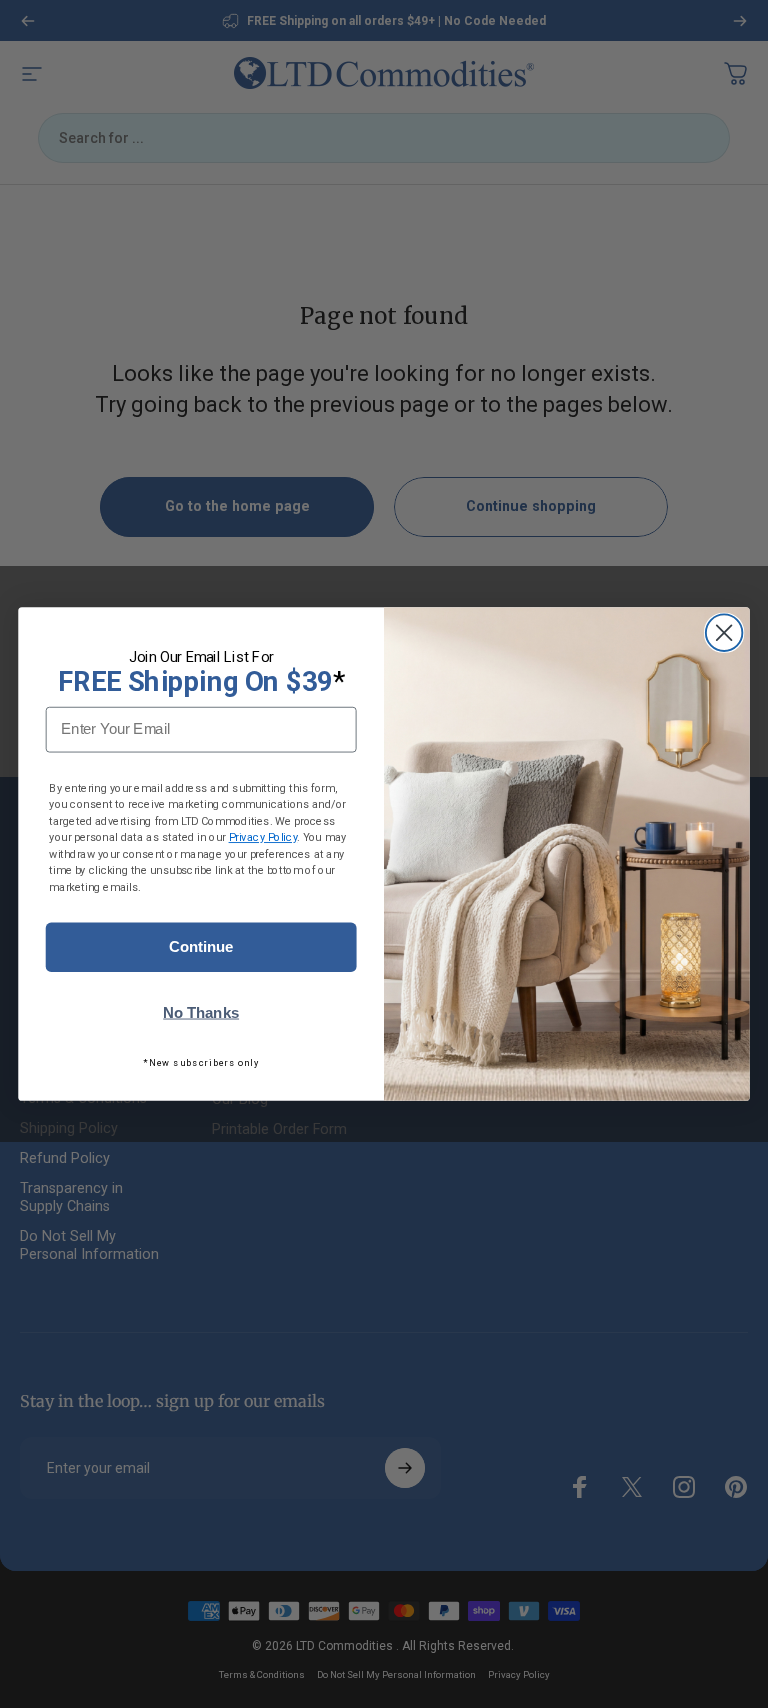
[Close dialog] (724, 632)
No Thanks (201, 1013)
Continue (201, 947)
